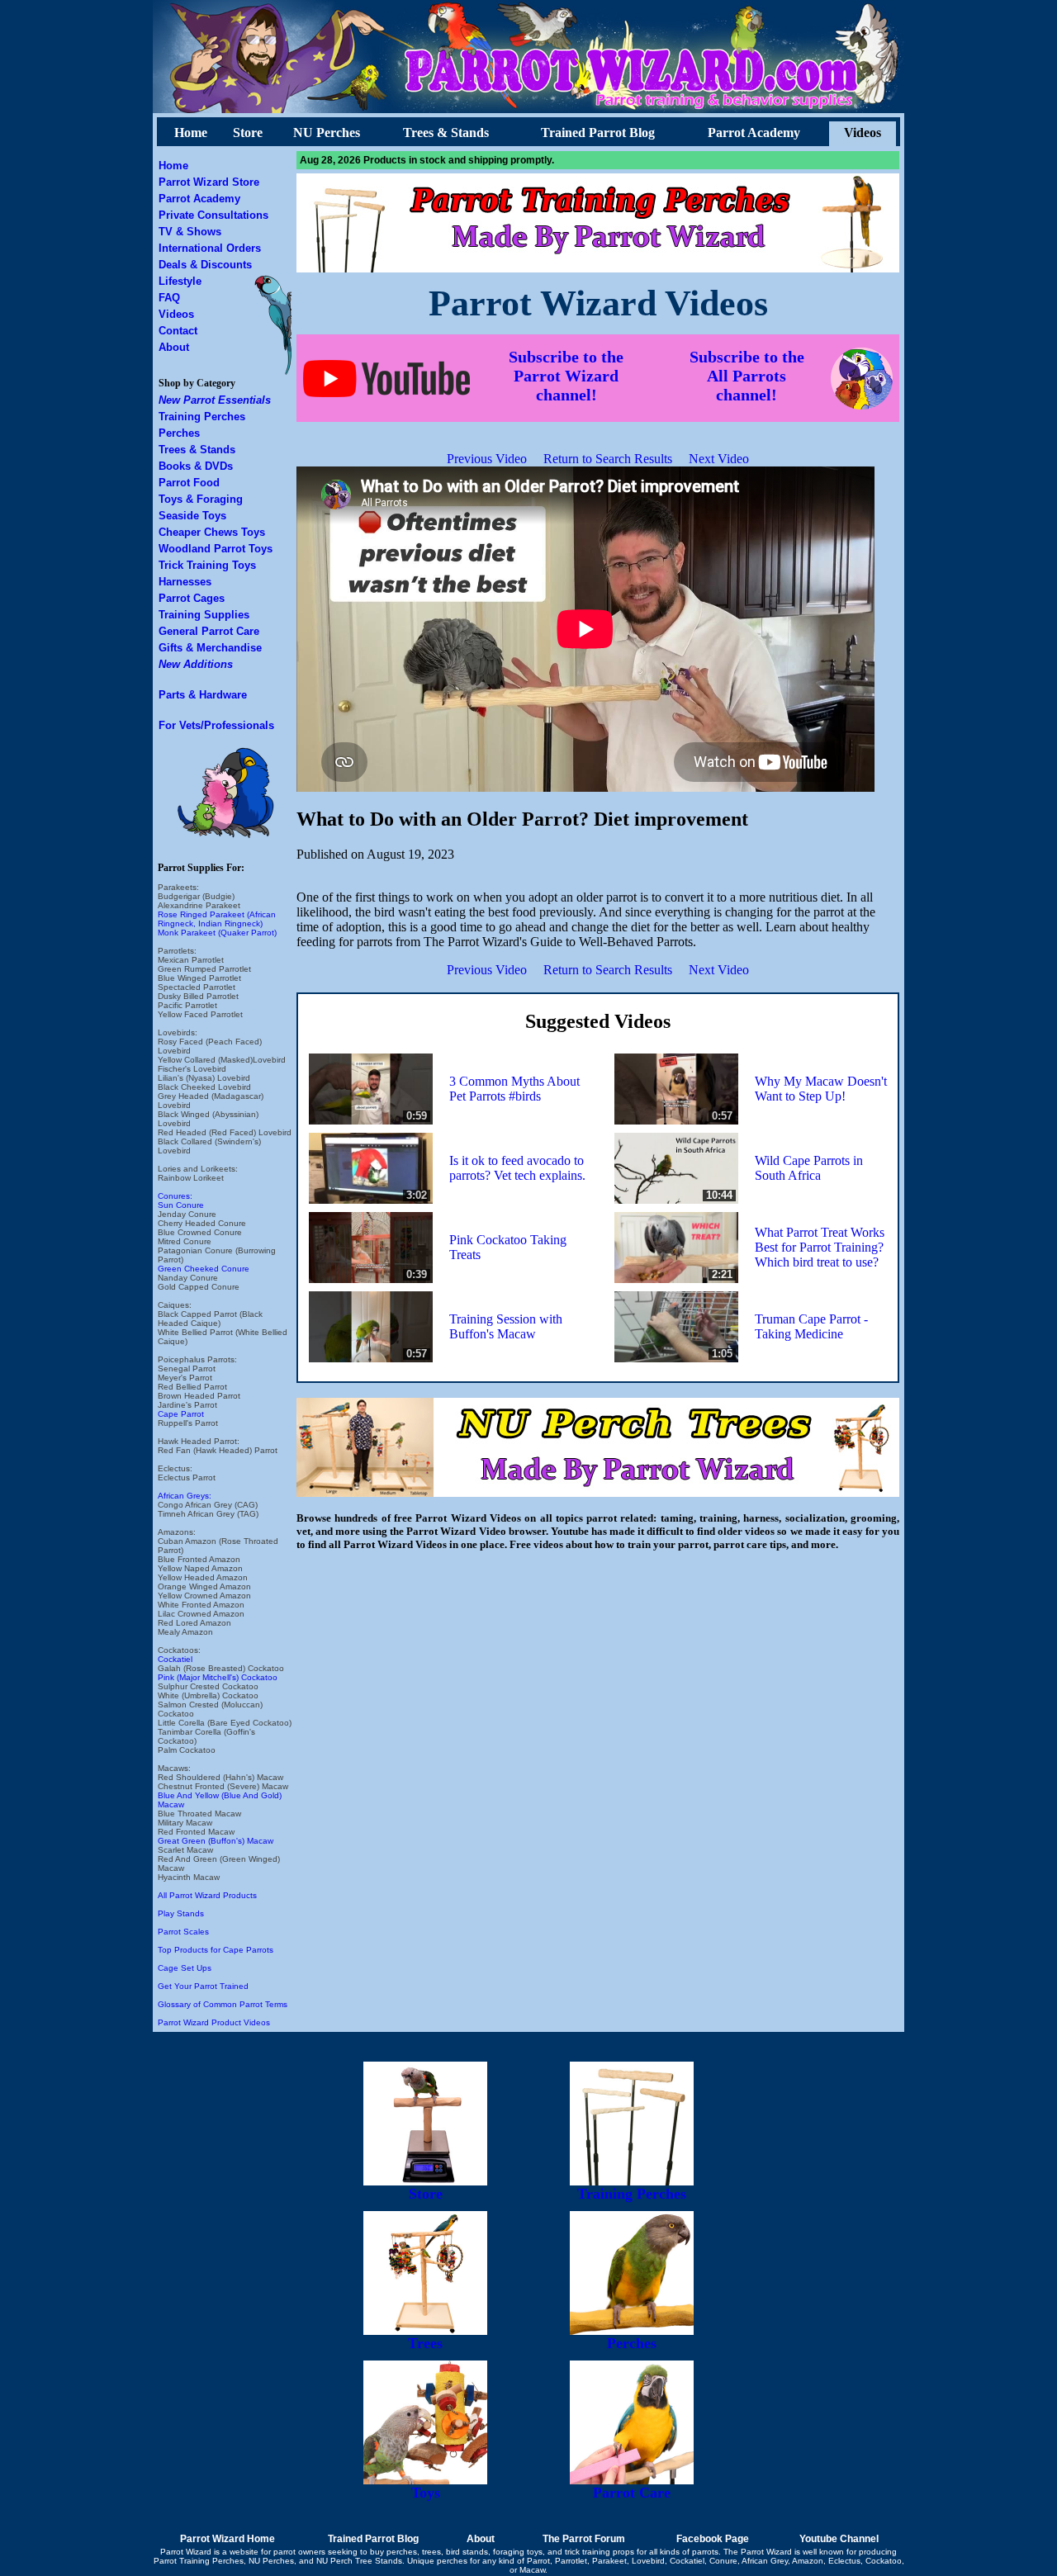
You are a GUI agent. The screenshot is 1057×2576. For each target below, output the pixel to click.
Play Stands (181, 1913)
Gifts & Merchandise (210, 648)
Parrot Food (189, 483)
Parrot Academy (754, 133)
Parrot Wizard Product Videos (214, 2022)
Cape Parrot (181, 1414)
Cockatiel (175, 1659)
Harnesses (185, 582)
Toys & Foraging (201, 499)
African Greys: (185, 1496)
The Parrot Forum (584, 2539)
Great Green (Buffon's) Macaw (216, 1841)
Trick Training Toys (207, 565)
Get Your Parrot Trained (203, 1986)
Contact (178, 331)
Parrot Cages (192, 598)
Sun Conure (181, 1205)
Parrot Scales (183, 1932)
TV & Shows (190, 232)
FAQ (169, 298)
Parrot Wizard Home (228, 2539)
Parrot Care (632, 2493)
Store (248, 133)
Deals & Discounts (205, 265)
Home (191, 133)
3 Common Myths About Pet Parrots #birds (514, 1089)
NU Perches (327, 133)
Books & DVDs (196, 466)
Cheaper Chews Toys (212, 532)
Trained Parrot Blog (598, 133)
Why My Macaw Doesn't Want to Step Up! (821, 1089)
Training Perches (202, 417)
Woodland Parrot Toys (216, 549)
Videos (863, 133)
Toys (426, 2493)
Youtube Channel (839, 2539)
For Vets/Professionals (216, 725)
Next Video (719, 459)
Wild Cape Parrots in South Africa (809, 1168)
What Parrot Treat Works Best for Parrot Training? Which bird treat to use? (820, 1247)
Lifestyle (180, 281)
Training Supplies (204, 615)
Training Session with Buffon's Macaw (506, 1326)
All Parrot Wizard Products (207, 1895)
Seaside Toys (192, 516)
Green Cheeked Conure (204, 1269)
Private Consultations (213, 215)
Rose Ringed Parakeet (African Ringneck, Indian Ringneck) (217, 919)
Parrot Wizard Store (209, 182)
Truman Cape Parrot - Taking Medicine (811, 1326)
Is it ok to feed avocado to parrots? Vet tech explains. (517, 1168)
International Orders (210, 248)
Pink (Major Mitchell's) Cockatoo (218, 1677)
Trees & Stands (446, 133)
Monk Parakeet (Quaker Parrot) (217, 933)
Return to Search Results (608, 459)
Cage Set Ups (185, 1968)
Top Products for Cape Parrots (216, 1950)
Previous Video (487, 459)
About (174, 347)
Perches (179, 433)
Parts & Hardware (203, 695)
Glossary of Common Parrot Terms (223, 2004)
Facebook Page (713, 2539)
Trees (425, 2343)
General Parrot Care (209, 631)
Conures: (175, 1196)
